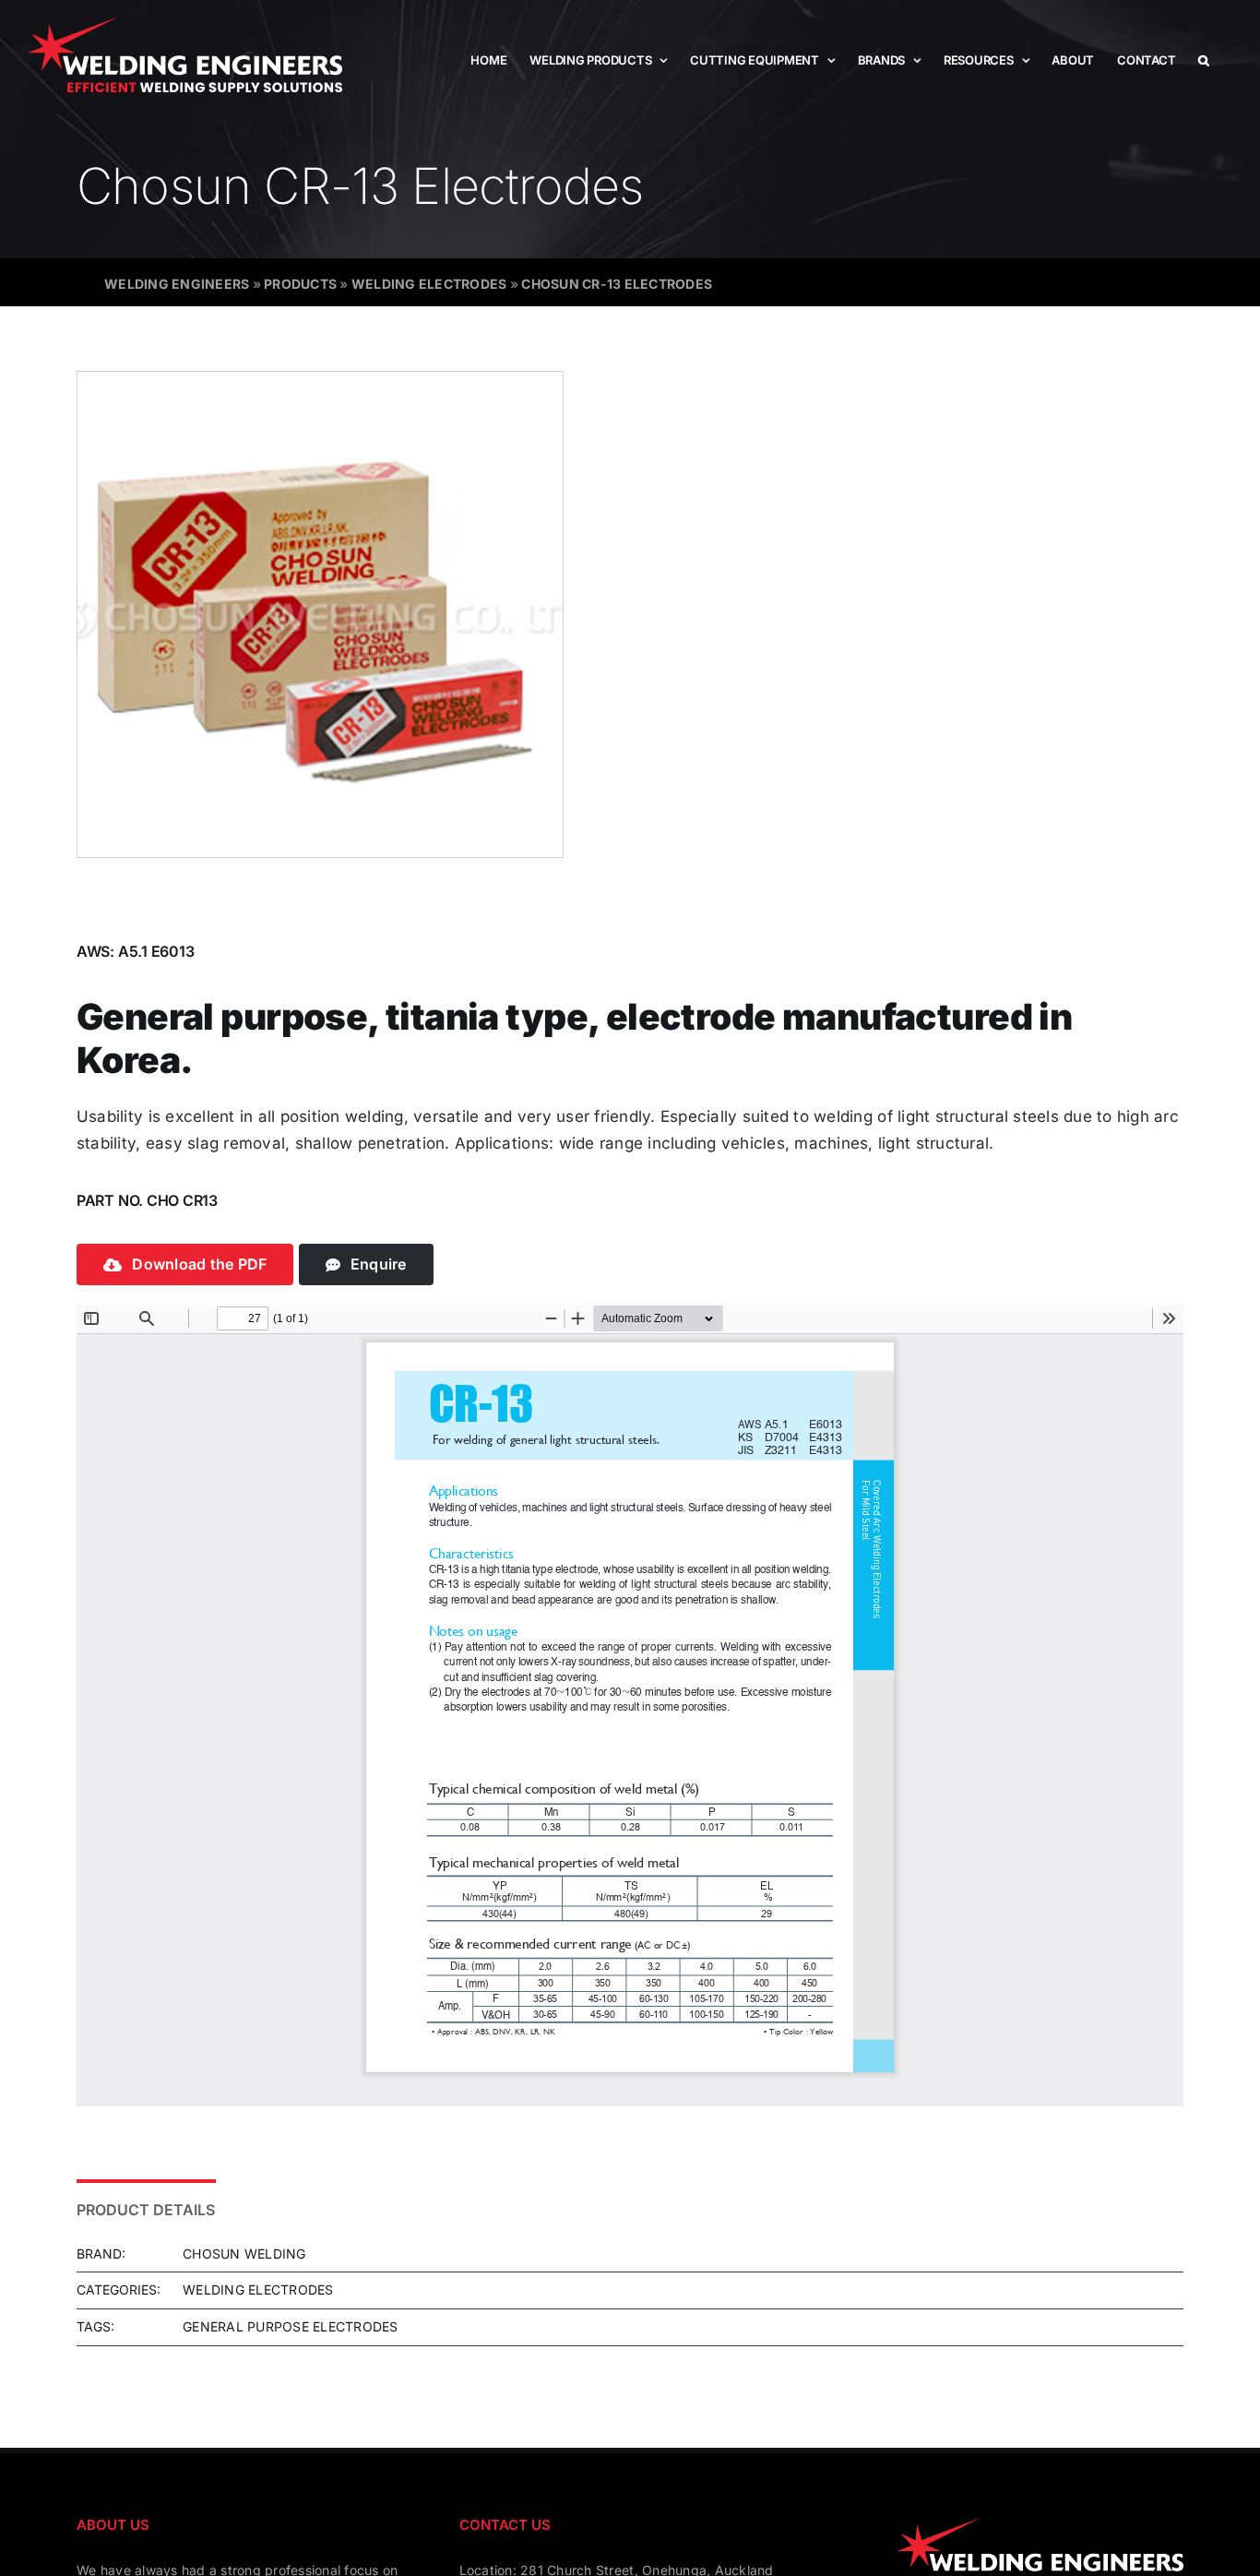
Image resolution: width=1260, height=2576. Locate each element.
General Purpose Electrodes (291, 2326)
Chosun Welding (244, 2254)
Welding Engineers (177, 284)
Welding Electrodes (429, 284)
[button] (1204, 60)
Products (300, 284)
